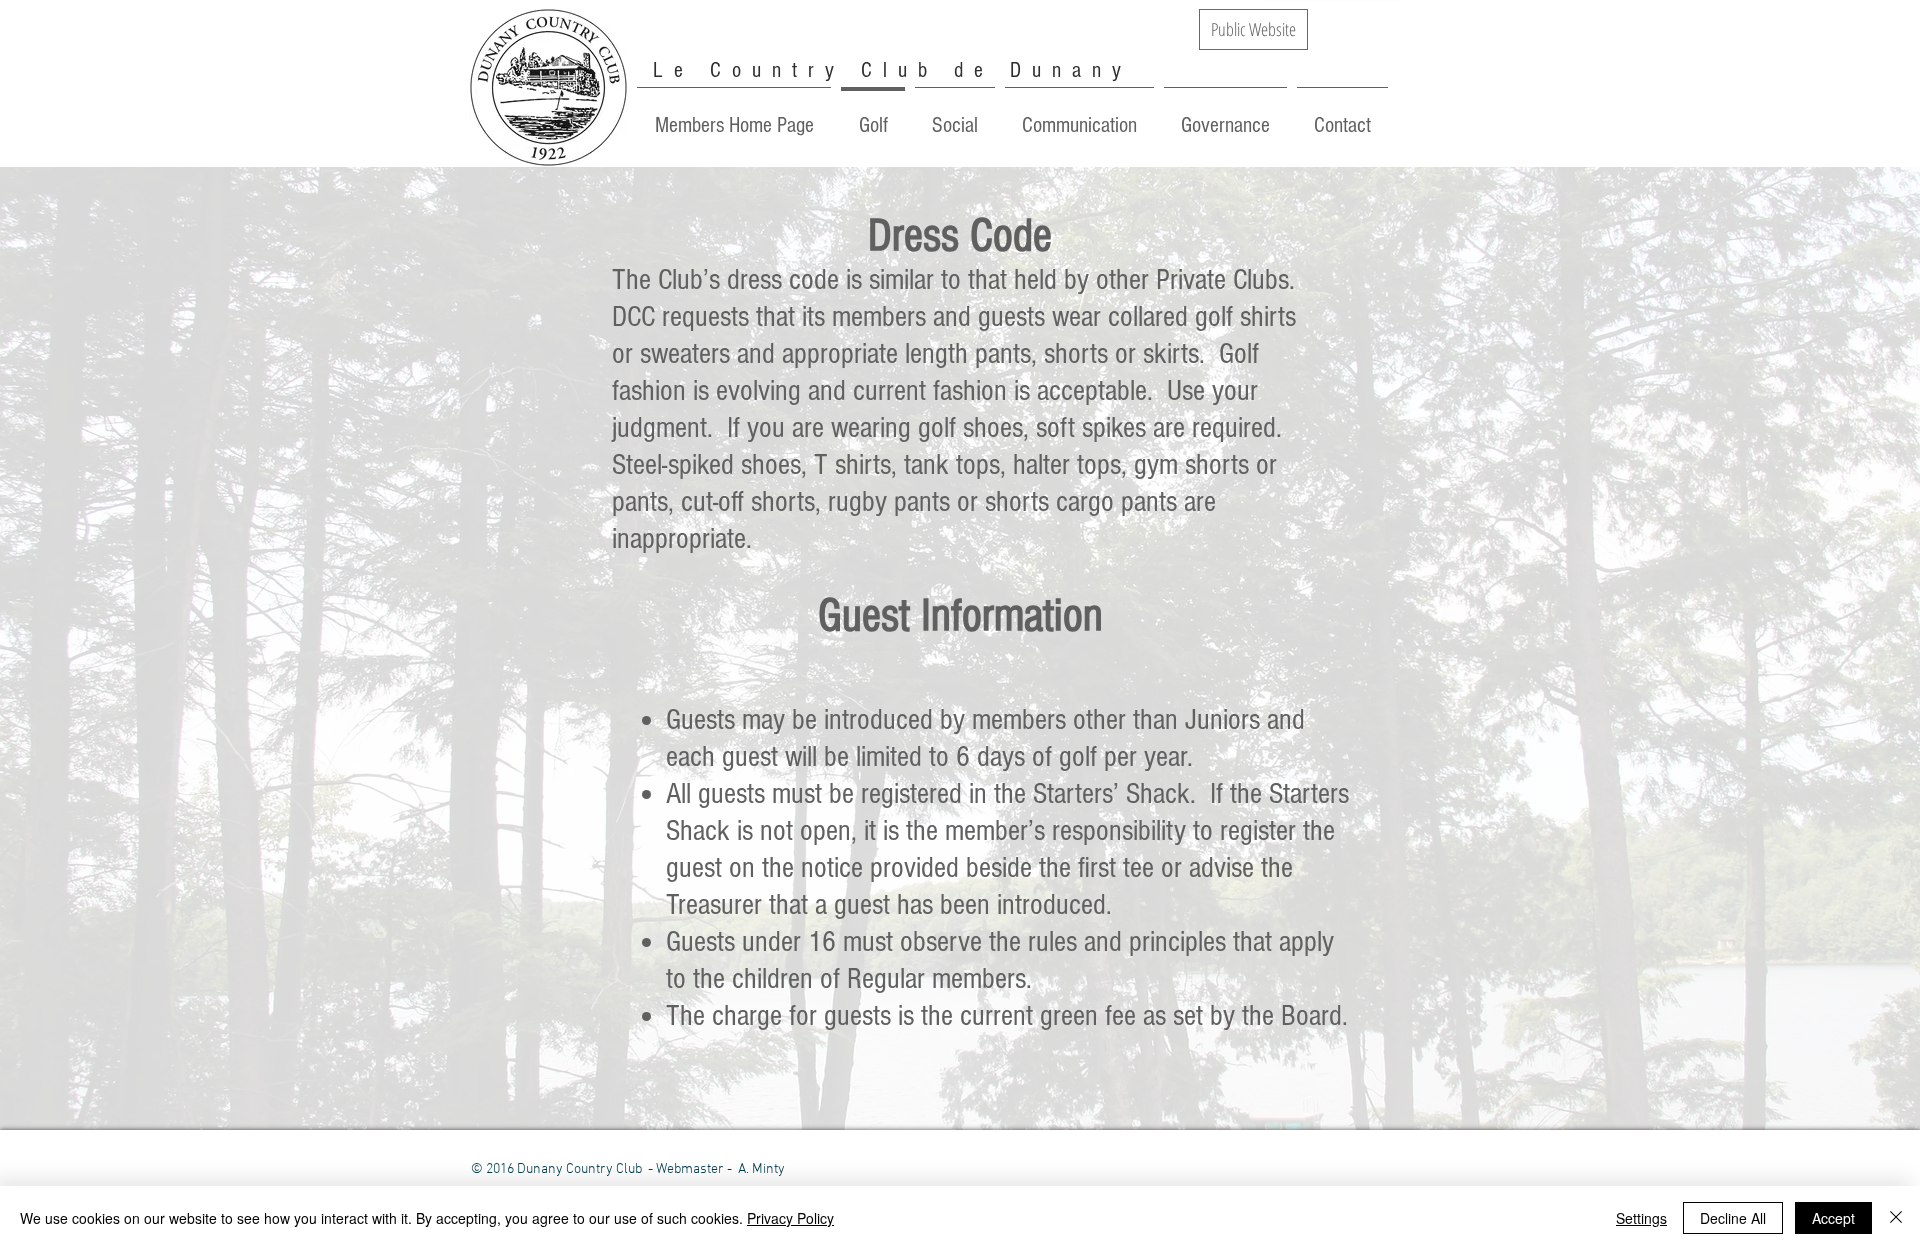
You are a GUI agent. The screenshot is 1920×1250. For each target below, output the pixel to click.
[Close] (1896, 1218)
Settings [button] (1641, 1218)
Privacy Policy (790, 1218)
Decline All (1733, 1218)
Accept (1833, 1218)
